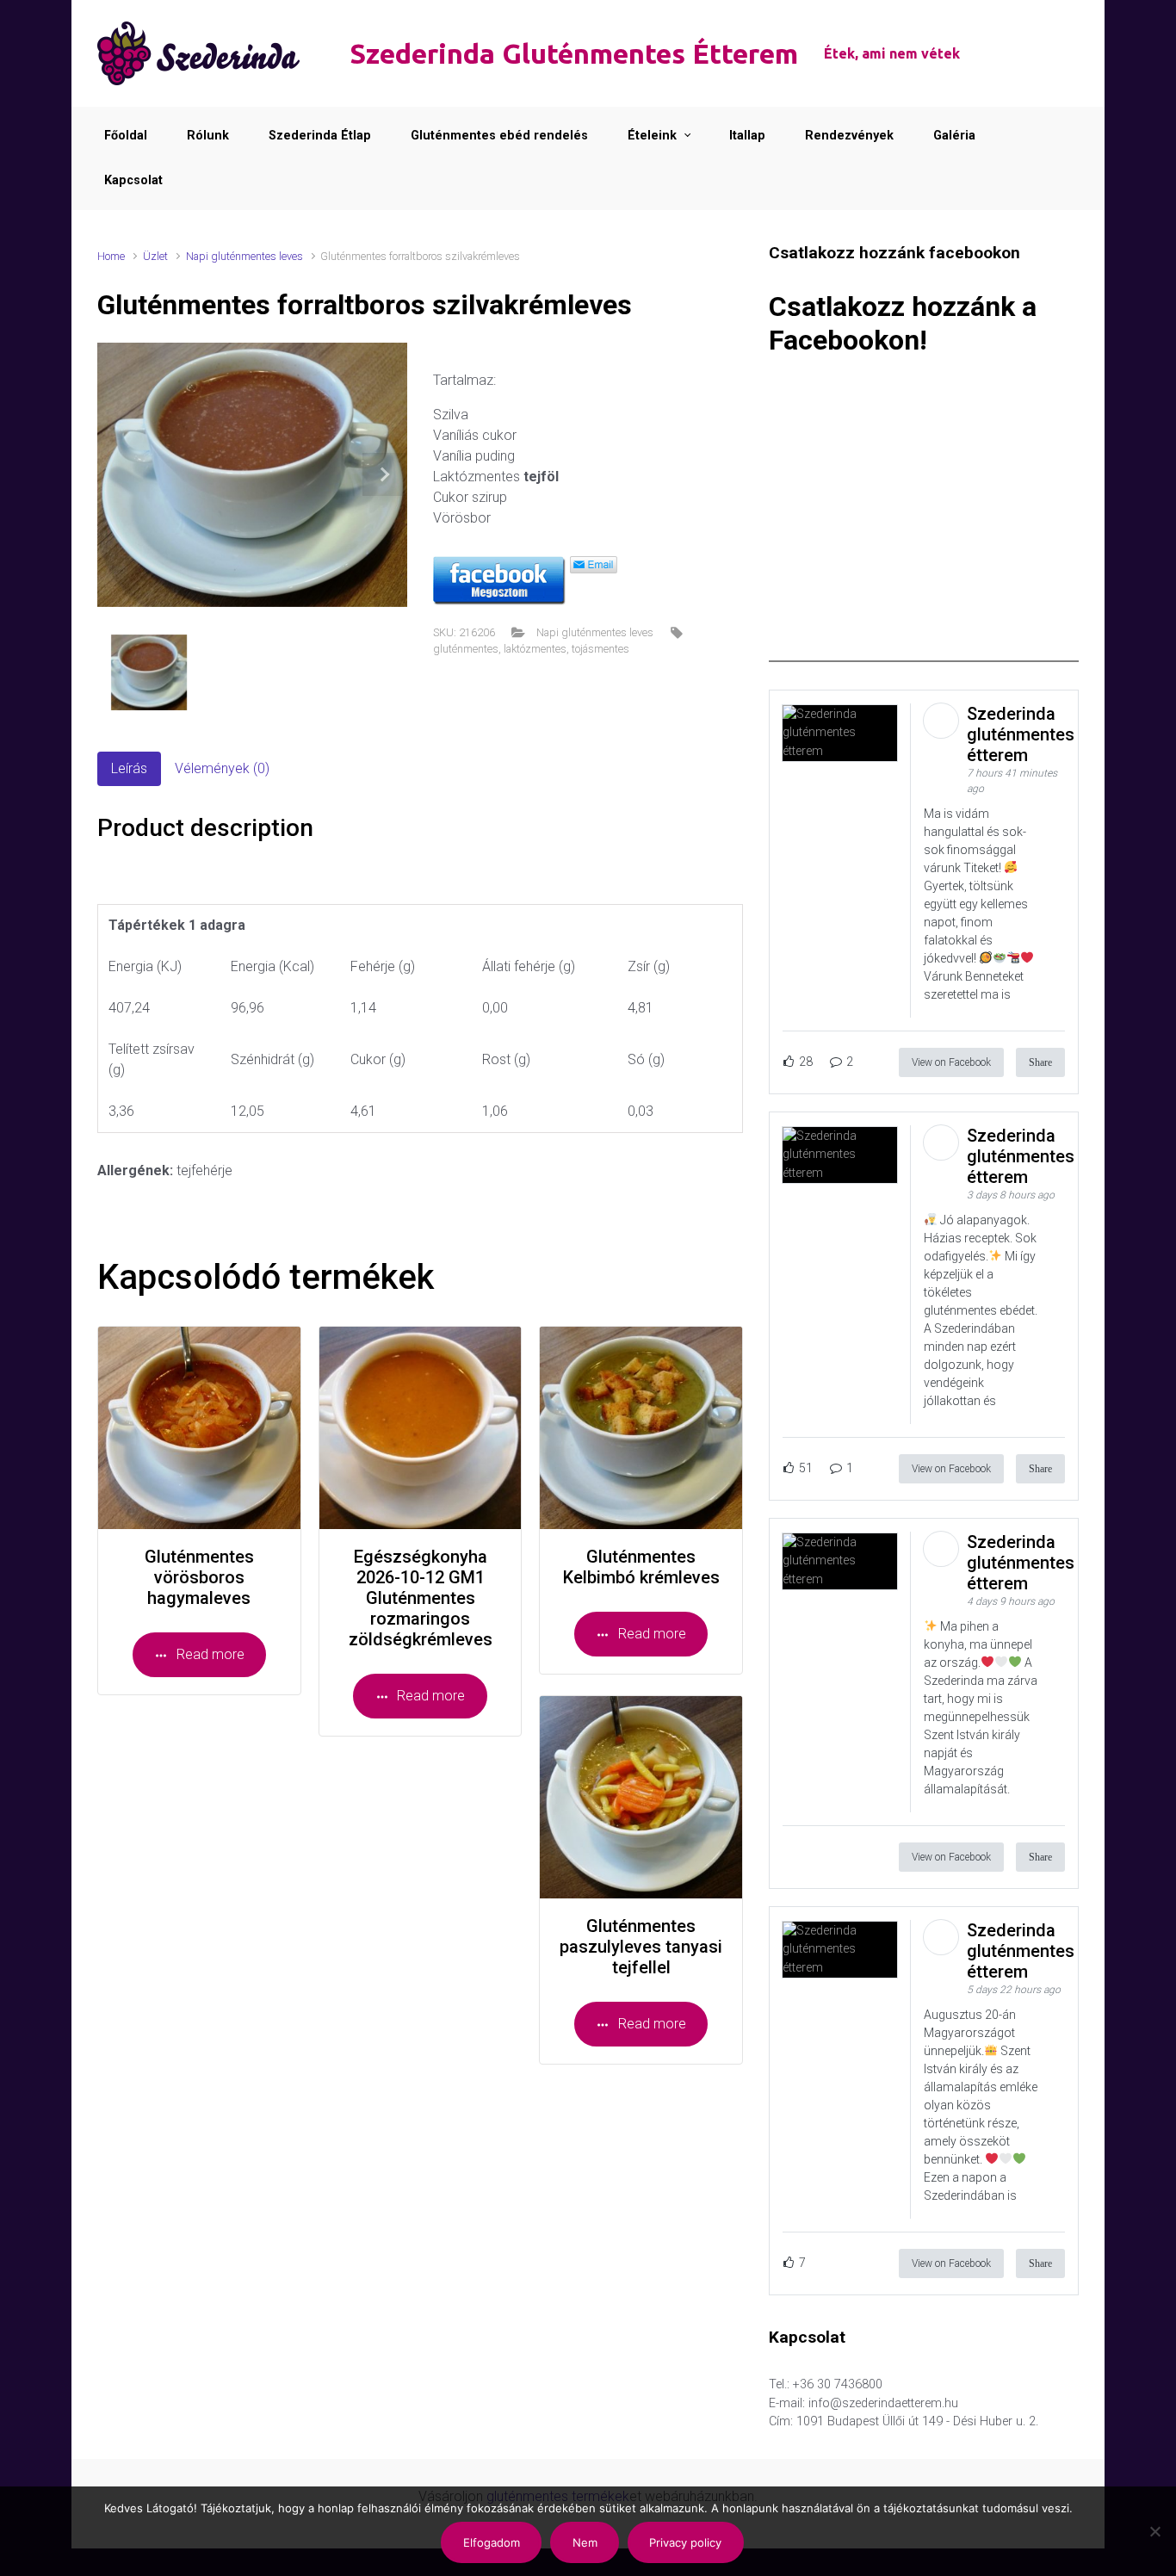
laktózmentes (535, 649)
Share (1040, 1062)
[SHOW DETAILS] (199, 1428)
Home (111, 256)
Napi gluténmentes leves (244, 256)
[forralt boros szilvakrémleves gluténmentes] (252, 475)
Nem (585, 2542)
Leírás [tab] (129, 768)
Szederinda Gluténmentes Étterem (574, 53)
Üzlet (155, 256)
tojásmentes (600, 649)
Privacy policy (685, 2542)
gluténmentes (466, 649)
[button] (384, 475)
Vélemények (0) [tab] (222, 768)
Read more (210, 1654)
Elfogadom (492, 2542)
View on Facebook (951, 1062)
